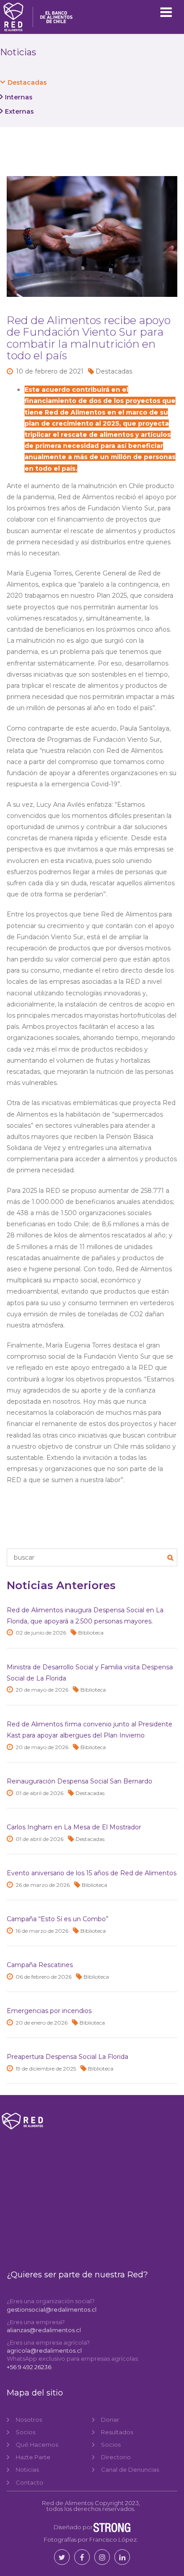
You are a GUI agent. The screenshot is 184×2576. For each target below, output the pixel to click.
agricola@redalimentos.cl (44, 2350)
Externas (19, 111)
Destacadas (27, 82)
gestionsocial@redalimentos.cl (52, 2309)
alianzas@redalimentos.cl (44, 2330)
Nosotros (29, 2420)
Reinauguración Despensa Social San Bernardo (79, 1781)
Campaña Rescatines (40, 1965)
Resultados (117, 2432)
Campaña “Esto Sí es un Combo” (58, 1919)
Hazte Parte (33, 2457)
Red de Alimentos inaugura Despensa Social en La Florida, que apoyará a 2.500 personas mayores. (85, 1616)
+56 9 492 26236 (29, 2367)
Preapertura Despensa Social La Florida (67, 2057)
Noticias (27, 2469)
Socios (25, 2432)
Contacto (29, 2482)
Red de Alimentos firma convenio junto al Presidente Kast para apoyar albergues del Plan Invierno (90, 1730)
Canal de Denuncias (130, 2469)
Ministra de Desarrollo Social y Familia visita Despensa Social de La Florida (90, 1673)
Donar (110, 2420)
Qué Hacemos (37, 2445)
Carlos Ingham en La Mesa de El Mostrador (74, 1827)
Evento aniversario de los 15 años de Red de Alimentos (92, 1873)
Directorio (116, 2457)
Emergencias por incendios (49, 2011)
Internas (19, 97)
